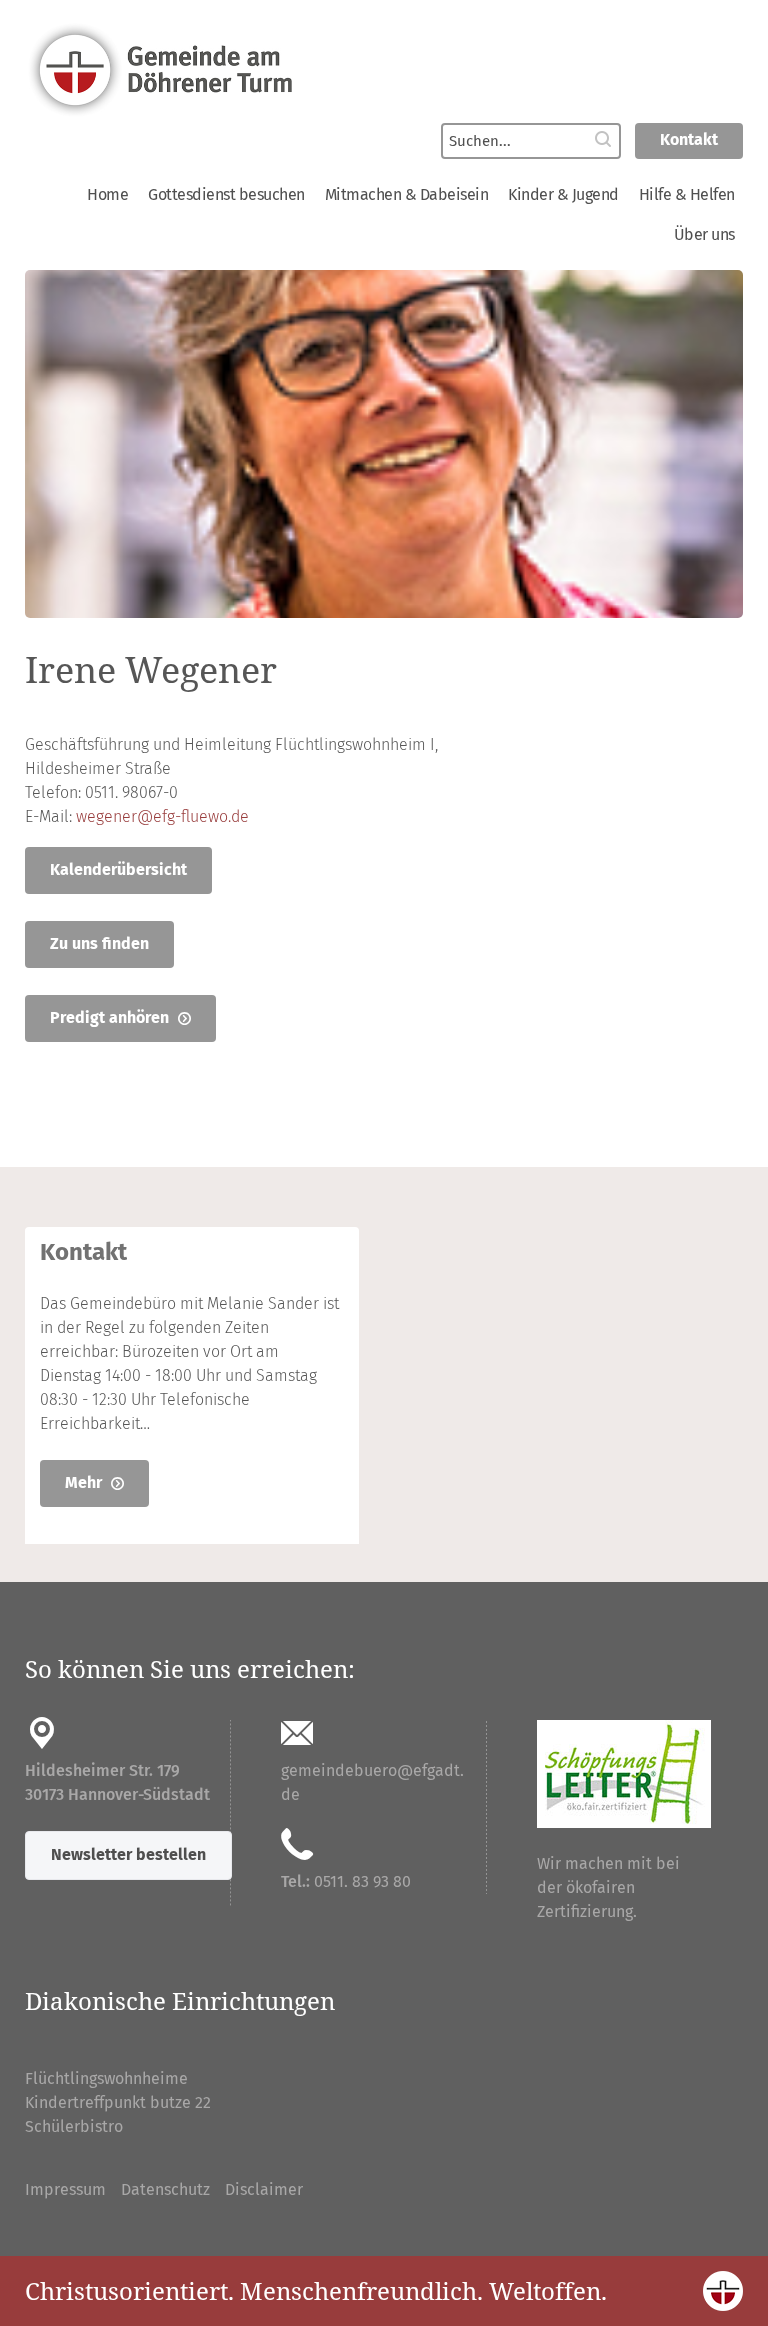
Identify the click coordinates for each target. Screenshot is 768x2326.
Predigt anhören (111, 1017)
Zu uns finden (99, 943)
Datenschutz (165, 2189)
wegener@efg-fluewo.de (162, 816)
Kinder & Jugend (563, 194)
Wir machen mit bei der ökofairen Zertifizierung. (608, 1887)
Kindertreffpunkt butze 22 (118, 2102)
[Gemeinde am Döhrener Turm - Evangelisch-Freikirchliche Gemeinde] (383, 68)
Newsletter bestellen (128, 1854)
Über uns (704, 234)
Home (107, 194)
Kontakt (689, 139)
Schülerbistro (74, 2126)
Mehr (85, 1482)
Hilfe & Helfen (687, 194)
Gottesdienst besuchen (226, 194)
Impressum (65, 2189)
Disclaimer (264, 2189)
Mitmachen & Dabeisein (407, 194)
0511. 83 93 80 (362, 1881)
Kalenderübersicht (118, 869)
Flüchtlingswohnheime (106, 2078)
